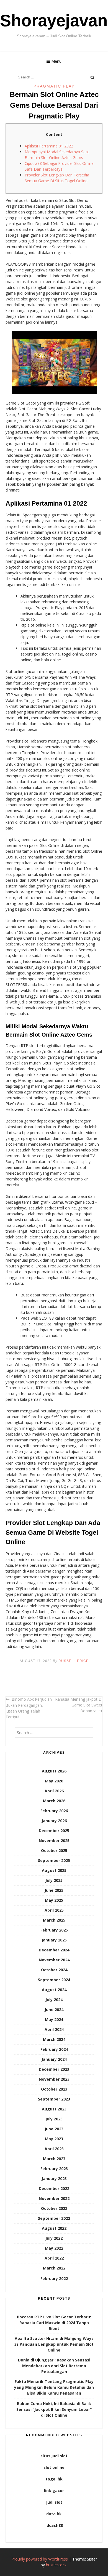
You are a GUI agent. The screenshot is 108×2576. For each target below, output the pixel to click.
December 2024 (54, 1950)
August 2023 (54, 2109)
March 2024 (54, 2039)
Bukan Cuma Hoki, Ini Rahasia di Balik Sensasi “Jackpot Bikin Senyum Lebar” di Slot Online (54, 2409)
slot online (54, 2467)
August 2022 (54, 2228)
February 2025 (54, 1930)
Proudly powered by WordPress (40, 2559)
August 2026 (54, 1771)
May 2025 (54, 1900)
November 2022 (54, 2198)
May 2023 (54, 2139)
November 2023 (54, 2079)
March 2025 (54, 1920)
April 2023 (54, 2149)
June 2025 (54, 1890)
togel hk (54, 2479)
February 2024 (54, 2049)
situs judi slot (54, 2456)
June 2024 (54, 2010)
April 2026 (54, 1791)
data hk (54, 2514)
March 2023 (54, 2159)
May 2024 (54, 2019)
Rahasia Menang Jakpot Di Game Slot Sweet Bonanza (79, 1705)
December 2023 (54, 2069)
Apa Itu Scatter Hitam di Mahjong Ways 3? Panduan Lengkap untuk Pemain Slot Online (54, 2344)
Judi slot (54, 2502)
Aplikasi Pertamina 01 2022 (49, 146)
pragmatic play (54, 86)
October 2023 (54, 2089)
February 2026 (54, 1811)
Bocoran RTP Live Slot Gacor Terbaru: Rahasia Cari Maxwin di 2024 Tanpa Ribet (54, 2323)
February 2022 (54, 2278)
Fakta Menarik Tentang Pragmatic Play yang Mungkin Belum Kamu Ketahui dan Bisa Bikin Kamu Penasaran (54, 2387)
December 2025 (54, 1831)
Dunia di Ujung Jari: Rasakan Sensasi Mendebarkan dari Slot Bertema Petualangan (54, 2366)
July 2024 (54, 2000)
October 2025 (54, 1850)
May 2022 (54, 2248)
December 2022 (54, 2188)
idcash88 (54, 2525)
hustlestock (56, 2565)
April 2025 (54, 1910)
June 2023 (54, 2129)
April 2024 (54, 2029)
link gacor (54, 2491)
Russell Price (74, 1661)
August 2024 (54, 1990)
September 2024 (54, 1980)
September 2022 (54, 2218)
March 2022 (54, 2268)
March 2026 (54, 1801)
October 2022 (54, 2208)
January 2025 (54, 1940)
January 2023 (54, 2179)
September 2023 (54, 2099)
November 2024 (54, 1960)
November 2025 (54, 1841)
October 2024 (54, 1970)
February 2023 (54, 2169)
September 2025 (54, 1860)
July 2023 (54, 2119)
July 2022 (54, 2238)
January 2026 (54, 1821)
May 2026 (54, 1781)
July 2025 (54, 1880)
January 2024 (54, 2059)
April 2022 (54, 2258)
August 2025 (54, 1870)
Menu (56, 61)
